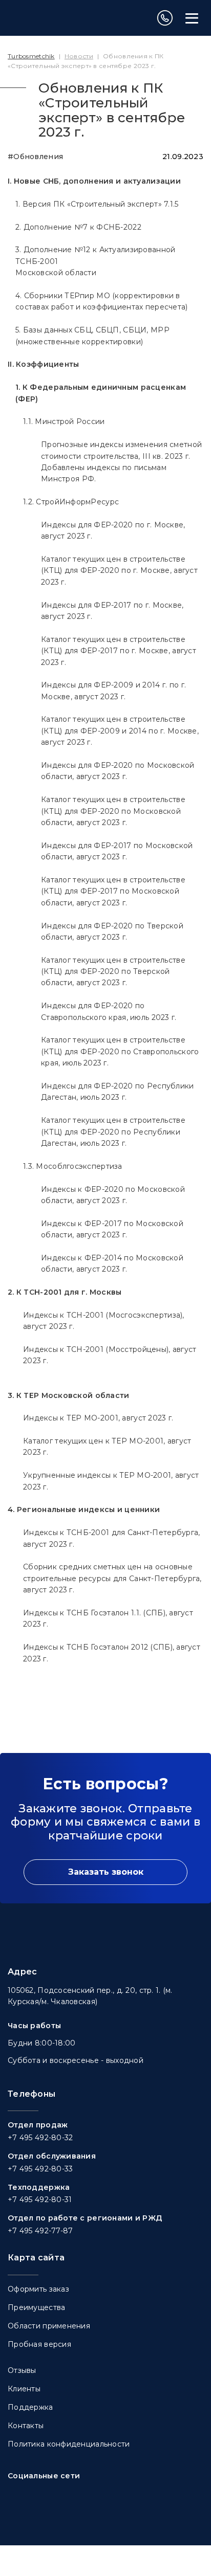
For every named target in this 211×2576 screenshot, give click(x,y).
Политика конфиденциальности (69, 2444)
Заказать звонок (106, 1872)
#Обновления (35, 157)
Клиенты (24, 2389)
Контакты (26, 2426)
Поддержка (30, 2407)
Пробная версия (39, 2344)
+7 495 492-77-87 (40, 2231)
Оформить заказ (38, 2289)
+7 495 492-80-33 (40, 2169)
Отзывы (22, 2370)
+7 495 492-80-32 (40, 2138)
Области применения (49, 2326)
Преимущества (36, 2307)
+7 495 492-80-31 (40, 2200)
